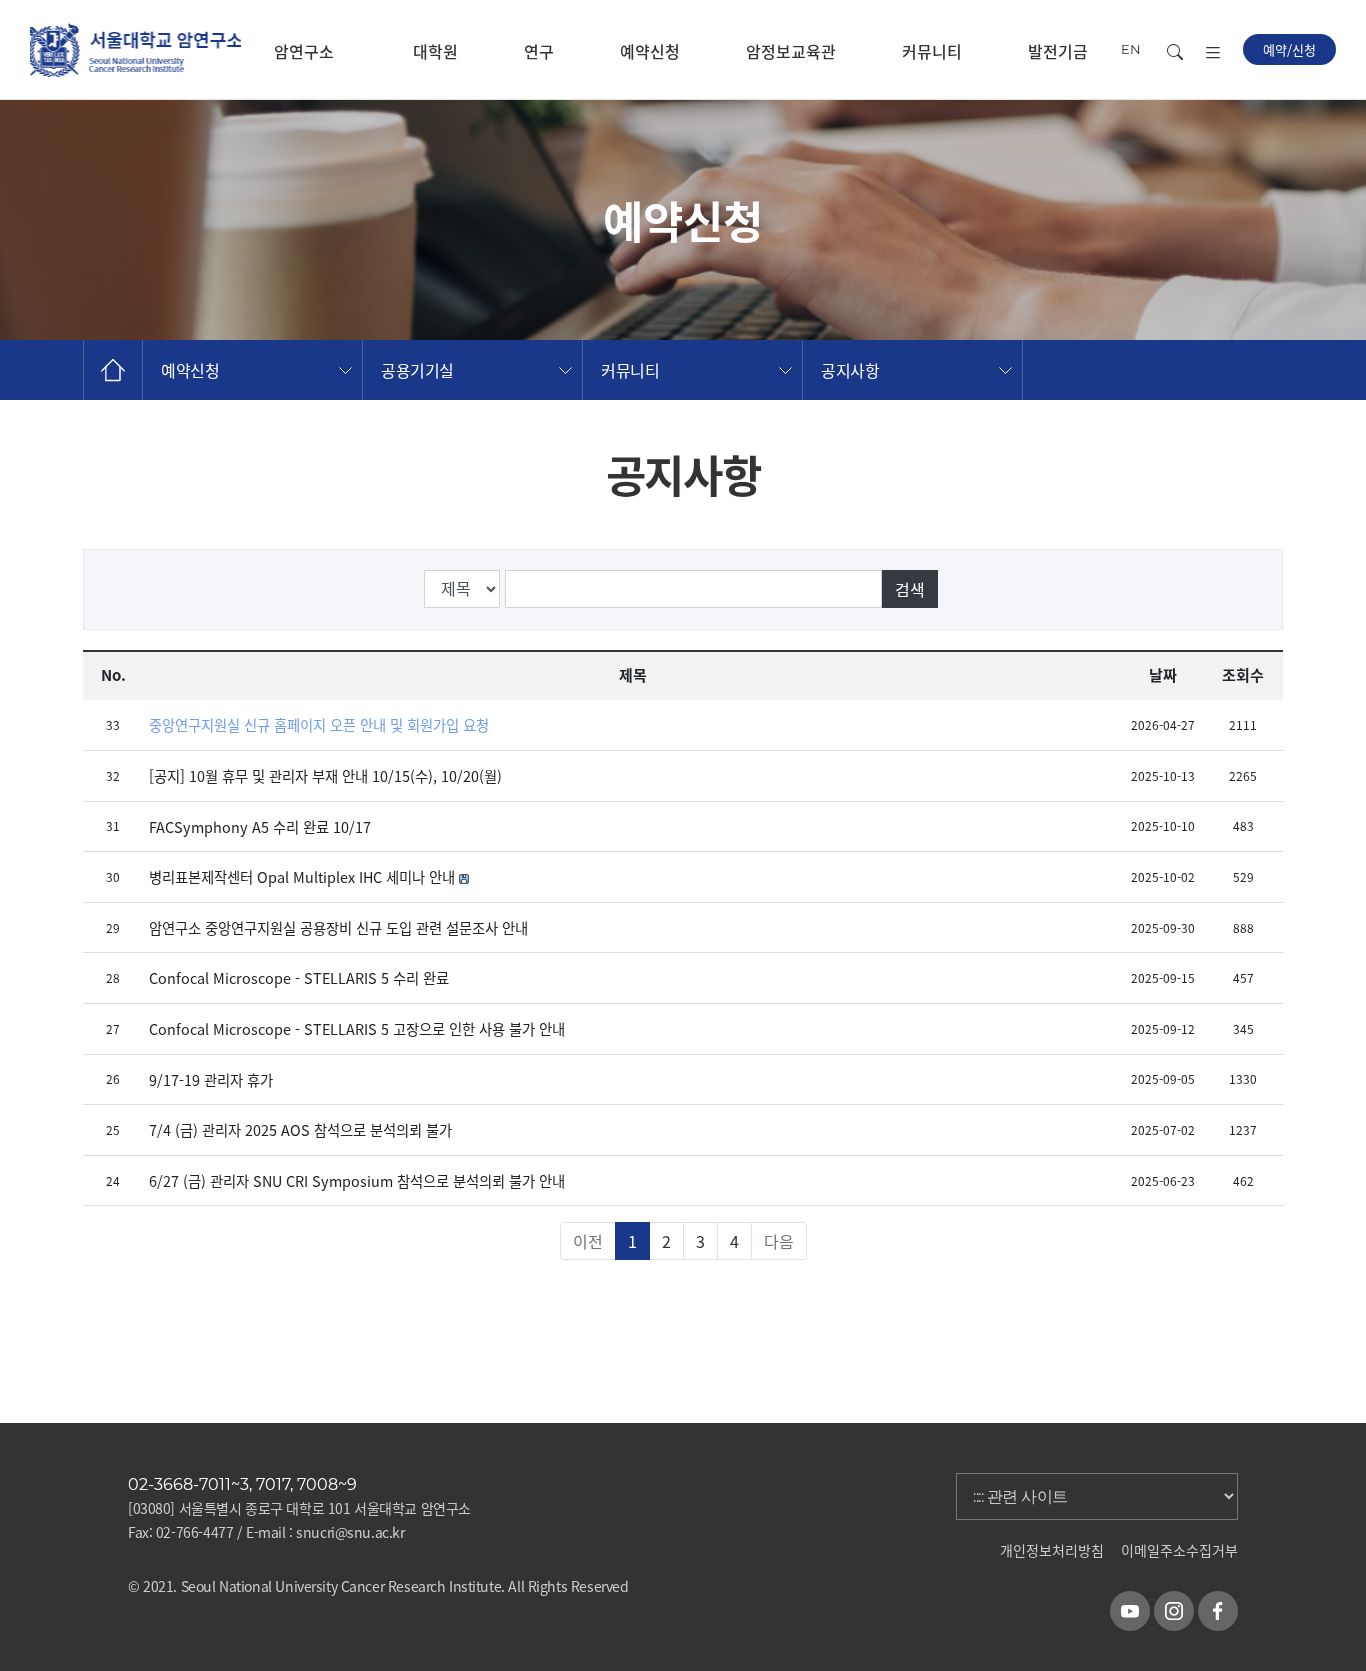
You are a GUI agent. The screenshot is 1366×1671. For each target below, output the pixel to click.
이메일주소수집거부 (1179, 1550)
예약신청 (650, 51)
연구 (539, 51)
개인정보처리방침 (1052, 1550)
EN (1131, 49)
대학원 (435, 51)
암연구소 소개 (304, 69)
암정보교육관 (791, 51)
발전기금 (1058, 51)
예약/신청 (1289, 49)
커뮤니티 (932, 51)
